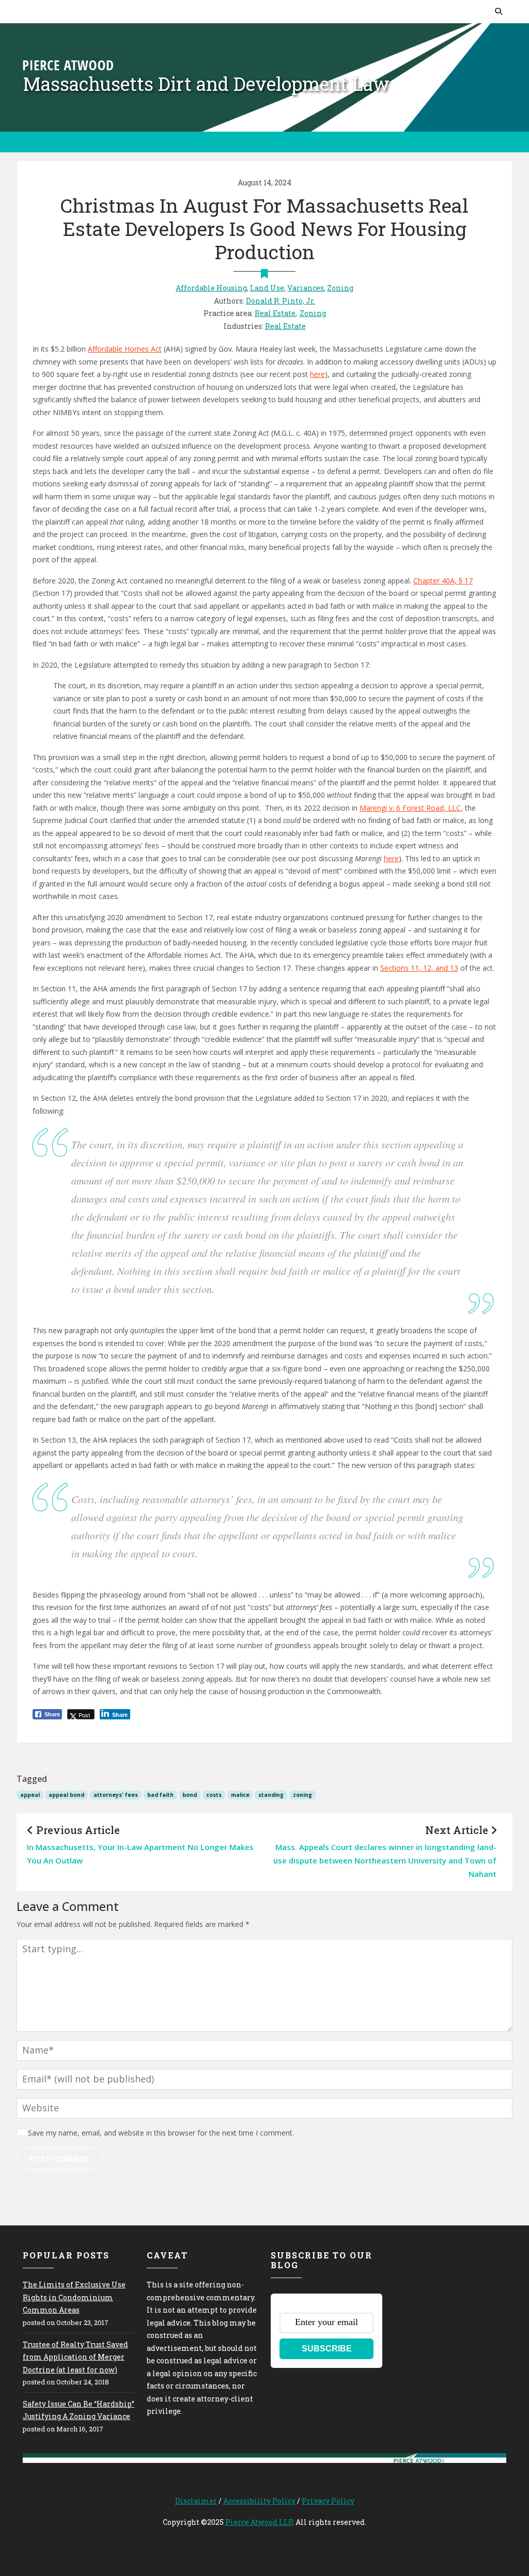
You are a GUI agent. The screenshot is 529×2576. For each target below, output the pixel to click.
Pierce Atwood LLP (259, 2522)
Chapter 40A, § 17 (443, 581)
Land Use (267, 288)
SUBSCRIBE (327, 2349)
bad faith (160, 1795)
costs (214, 1795)
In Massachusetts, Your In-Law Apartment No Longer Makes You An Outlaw (140, 1854)
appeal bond (66, 1795)
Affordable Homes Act (125, 349)
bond (190, 1795)
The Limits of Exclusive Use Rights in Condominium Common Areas (74, 2297)
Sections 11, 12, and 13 (419, 968)
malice (240, 1795)
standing (271, 1795)
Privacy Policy (328, 2501)
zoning (302, 1795)
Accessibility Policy (259, 2501)
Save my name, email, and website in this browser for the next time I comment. (161, 2133)
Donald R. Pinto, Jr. (281, 301)
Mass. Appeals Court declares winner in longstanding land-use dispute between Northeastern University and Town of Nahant (385, 1861)
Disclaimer (196, 2501)
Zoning (340, 288)
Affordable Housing (211, 288)
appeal (30, 1795)
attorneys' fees (116, 1795)
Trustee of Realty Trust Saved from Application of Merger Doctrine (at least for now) (75, 2357)
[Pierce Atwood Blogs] (68, 64)
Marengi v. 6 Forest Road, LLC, (411, 808)
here (317, 374)
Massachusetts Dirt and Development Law (206, 84)
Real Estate (275, 313)
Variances (306, 288)
